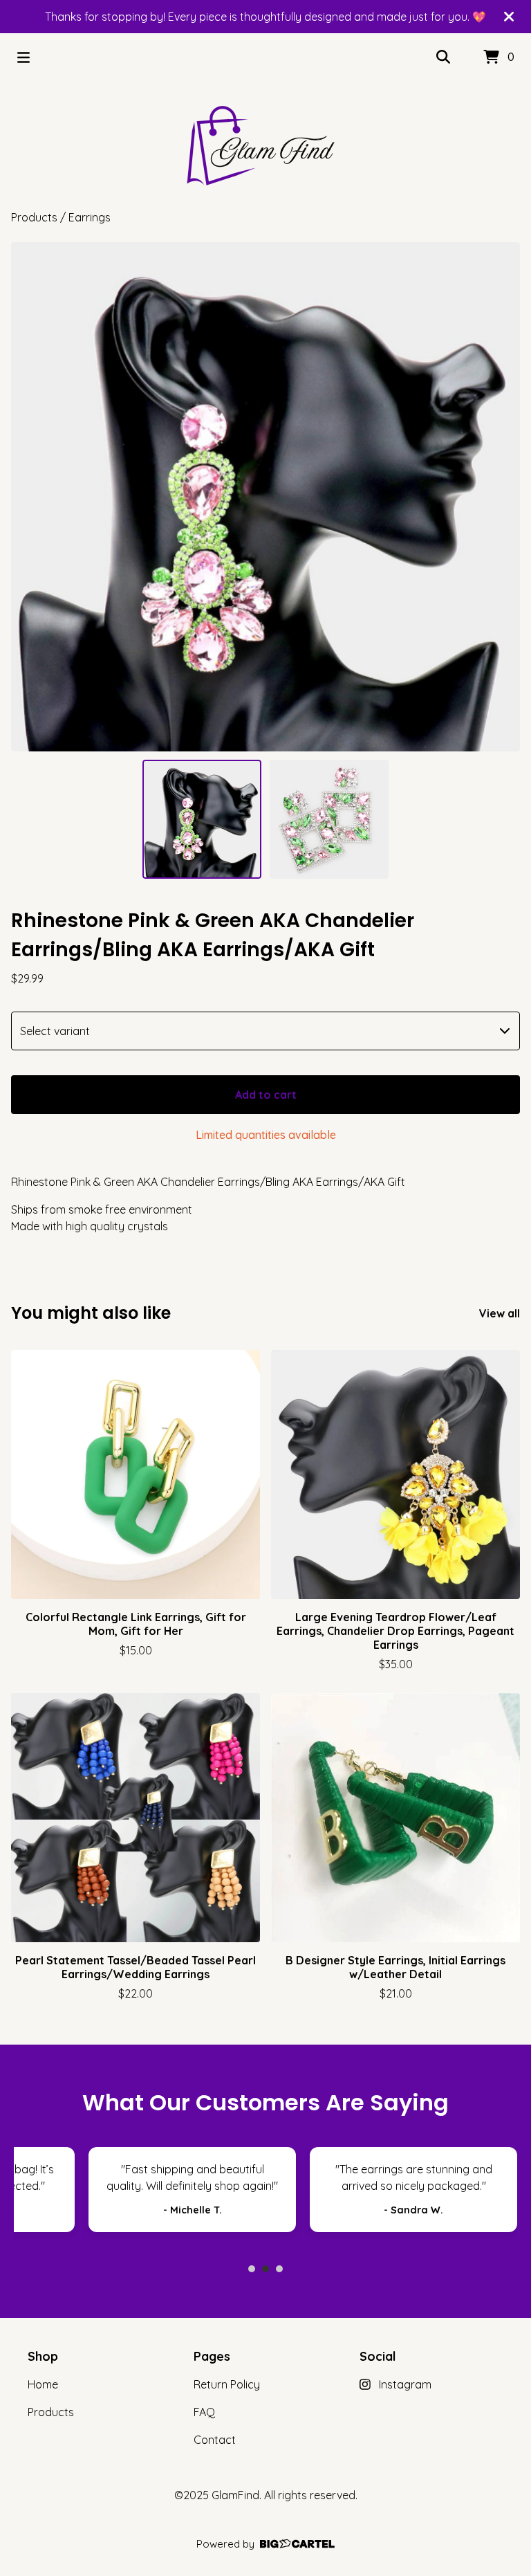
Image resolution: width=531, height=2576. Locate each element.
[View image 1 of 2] (202, 819)
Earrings (90, 217)
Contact (215, 2440)
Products (34, 217)
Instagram (405, 2384)
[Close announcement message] (509, 17)
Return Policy (227, 2384)
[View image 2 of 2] (329, 819)
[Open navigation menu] (24, 57)
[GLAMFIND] (265, 145)
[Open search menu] (443, 57)
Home (43, 2384)
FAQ (204, 2412)
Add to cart (266, 1095)
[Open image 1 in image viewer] (265, 497)
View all (500, 1313)
